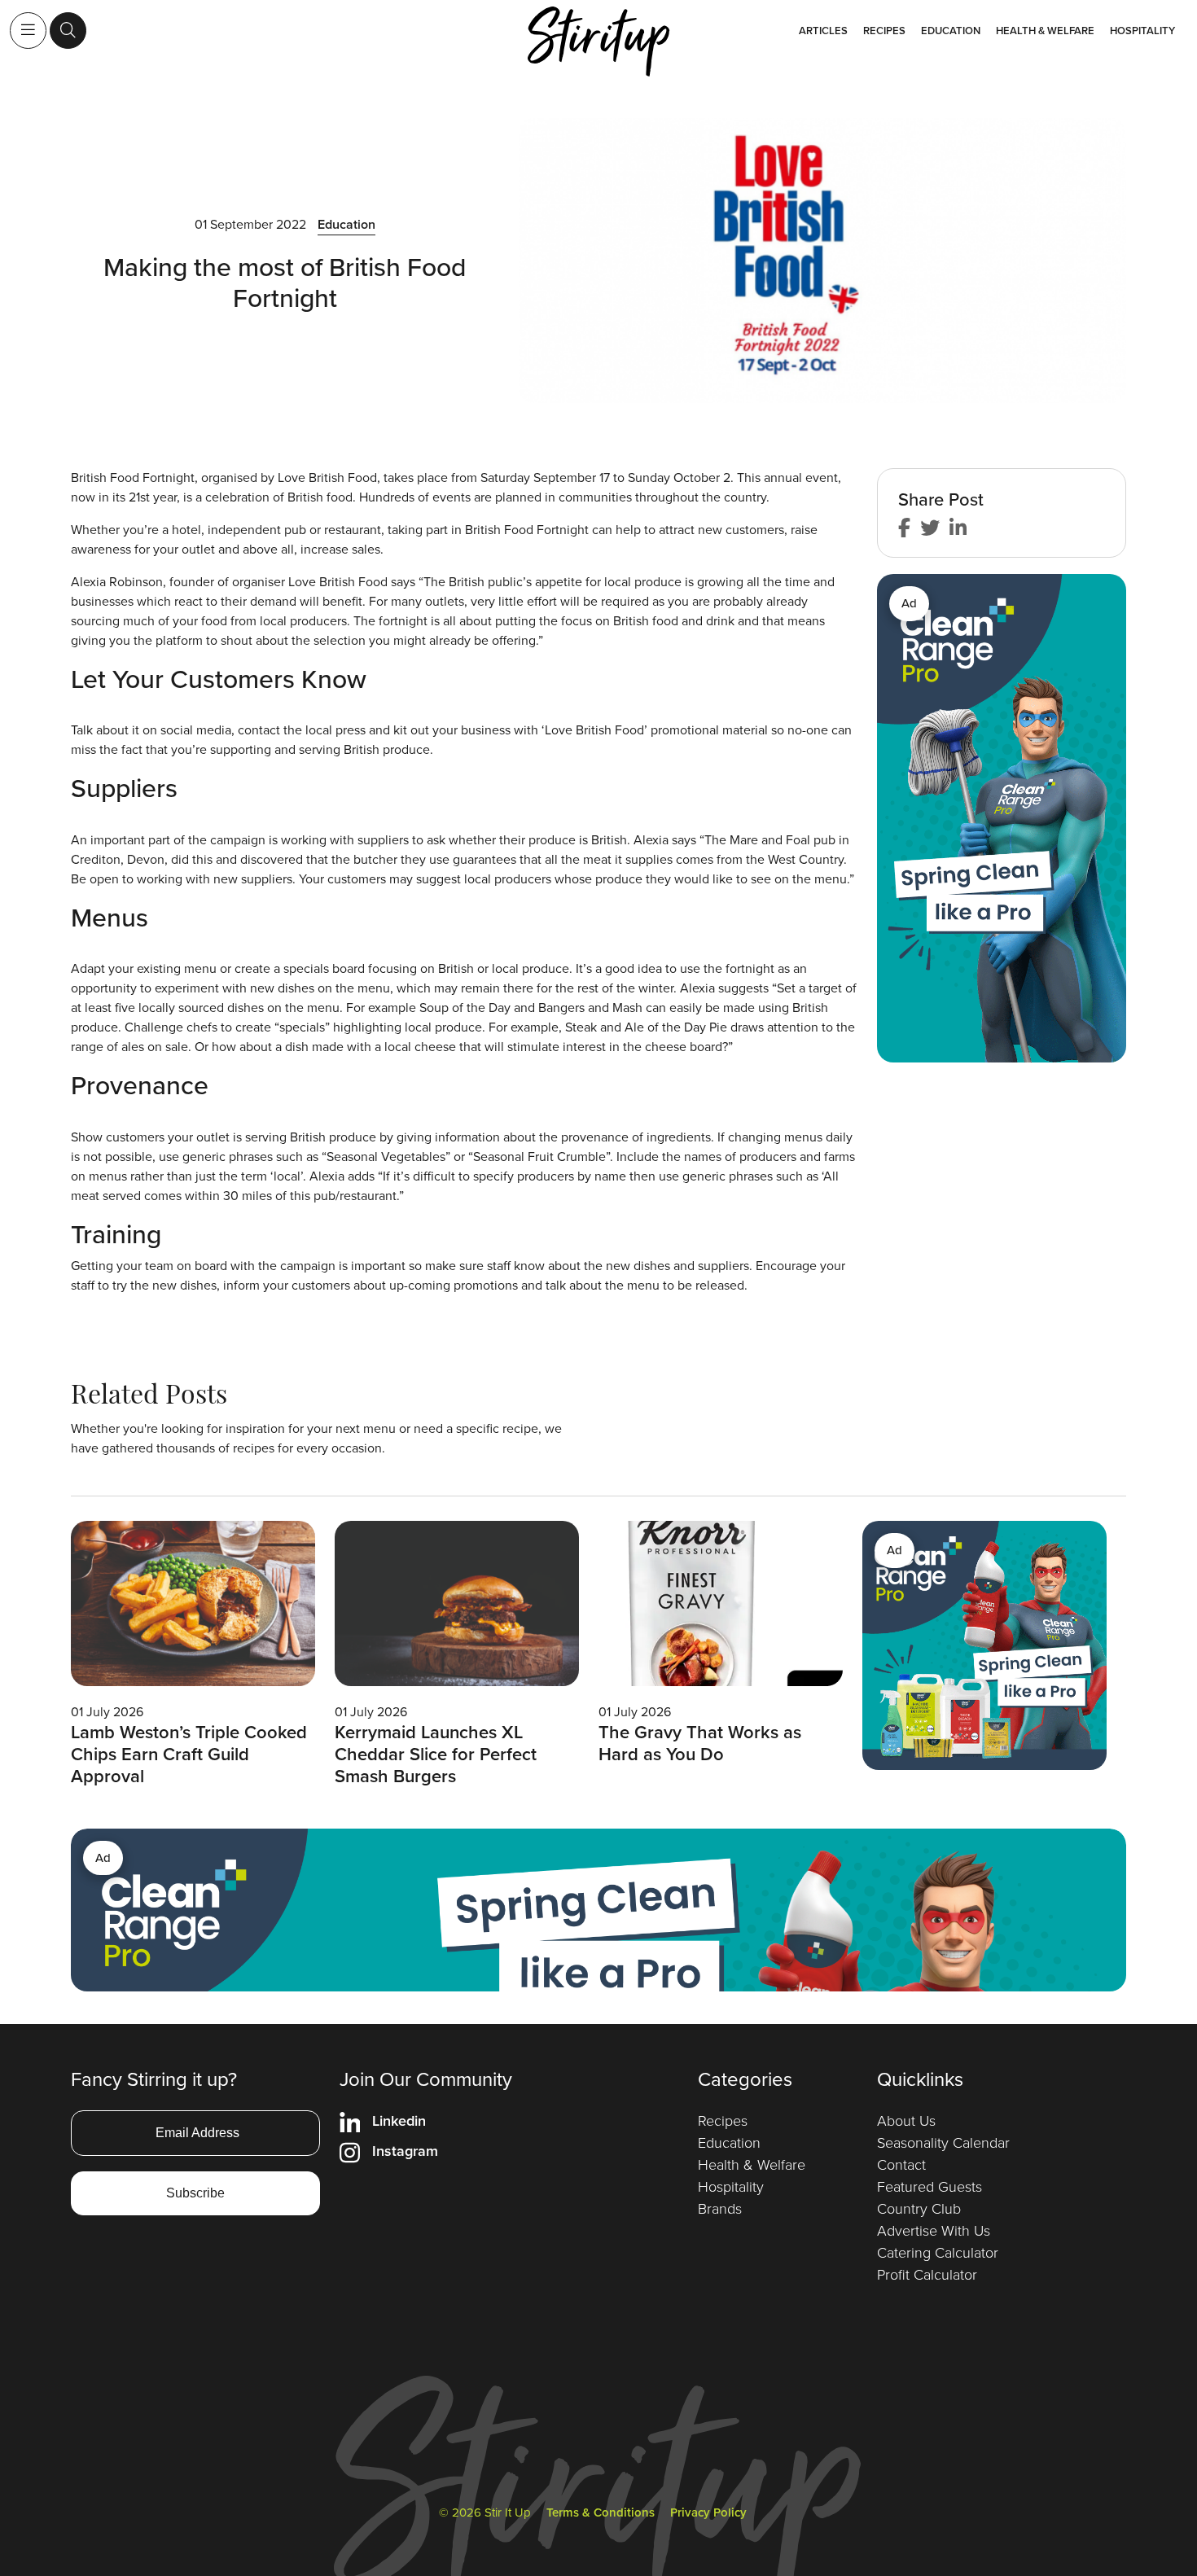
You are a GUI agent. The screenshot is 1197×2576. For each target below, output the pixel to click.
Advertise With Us (934, 2231)
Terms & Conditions (601, 2512)
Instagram (405, 2151)
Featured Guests (930, 2187)
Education (951, 31)
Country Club (919, 2209)
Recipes (884, 31)
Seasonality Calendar (943, 2143)
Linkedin (399, 2121)
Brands (720, 2209)
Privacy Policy (708, 2512)
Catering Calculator (938, 2253)
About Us (906, 2121)
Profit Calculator (927, 2275)
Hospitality (1142, 31)
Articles (823, 31)
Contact (901, 2165)
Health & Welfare (1045, 31)
